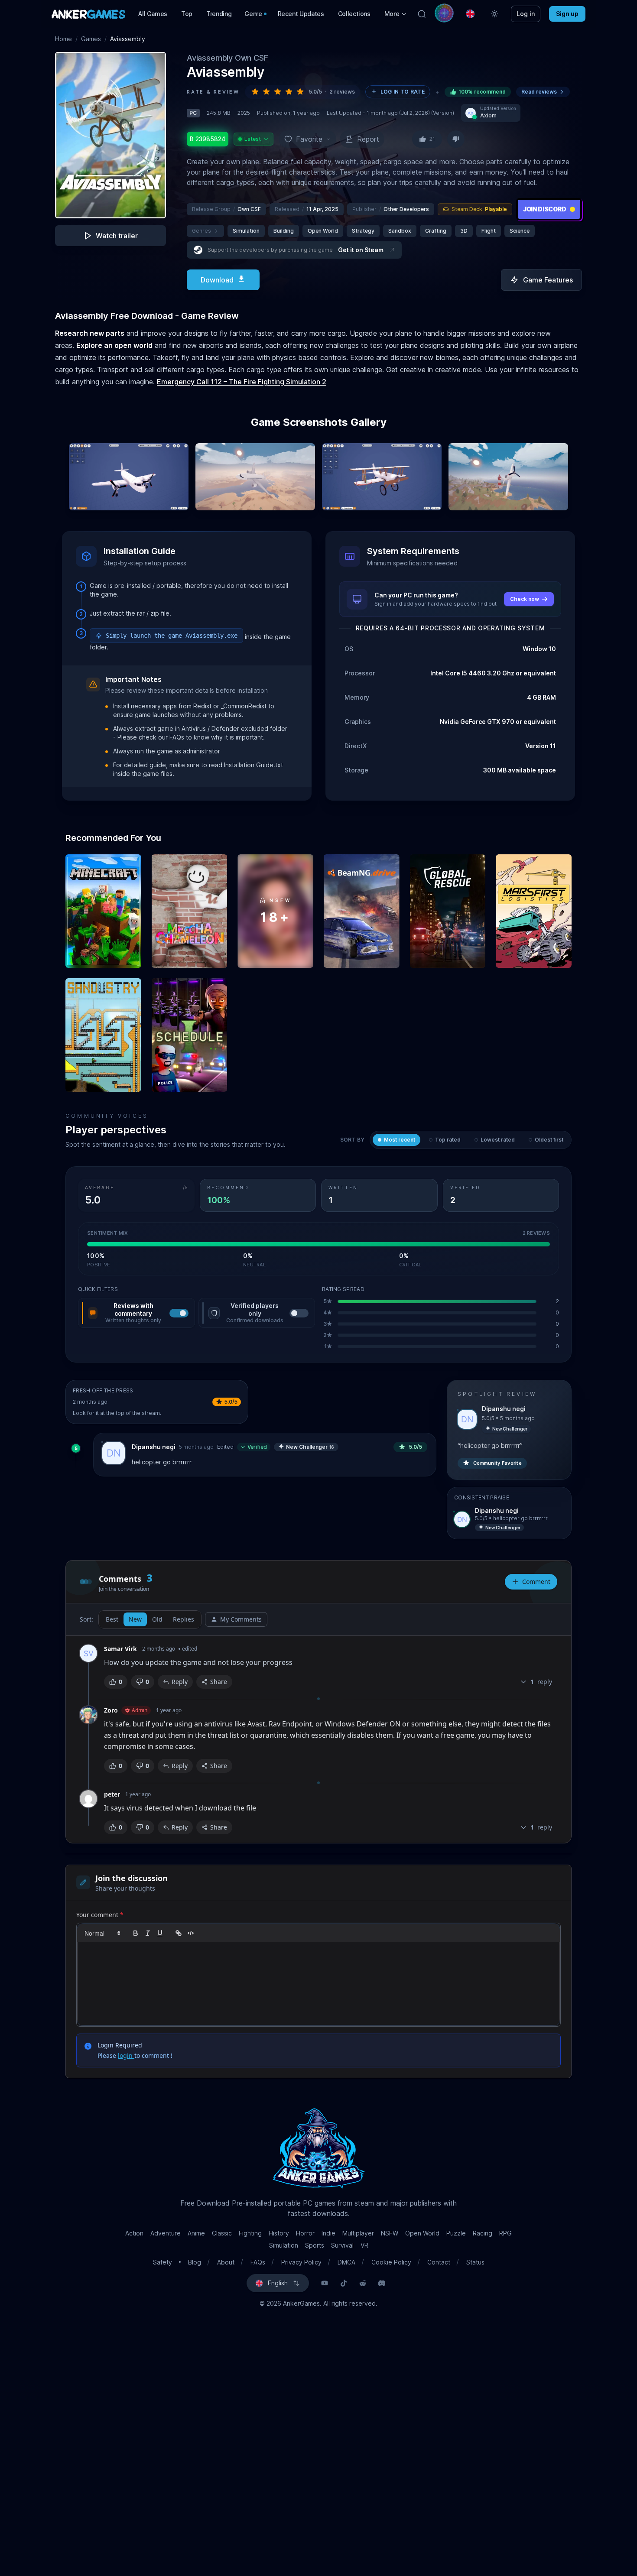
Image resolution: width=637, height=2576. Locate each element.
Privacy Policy (301, 2262)
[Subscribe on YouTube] (325, 2283)
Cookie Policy (391, 2262)
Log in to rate (403, 92)
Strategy (363, 231)
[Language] (470, 14)
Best (112, 1619)
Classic (222, 2233)
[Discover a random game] (444, 13)
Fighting (250, 2233)
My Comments (241, 1619)
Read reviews (539, 92)
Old (157, 1619)
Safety (162, 2262)
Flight (489, 231)
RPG (505, 2233)
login (126, 2055)
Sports (315, 2245)
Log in (526, 14)
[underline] (160, 1933)
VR (364, 2245)
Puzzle (456, 2233)
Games (91, 39)
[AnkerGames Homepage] (88, 14)
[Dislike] (456, 139)
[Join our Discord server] (382, 2283)
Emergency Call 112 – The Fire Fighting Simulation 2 (242, 382)
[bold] (136, 1933)
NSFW (390, 2233)
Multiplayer (358, 2233)
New (135, 1619)
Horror (305, 2233)
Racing (483, 2233)
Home (63, 39)
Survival (342, 2245)
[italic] (148, 1933)
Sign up (567, 14)
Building (284, 231)
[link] (179, 1933)
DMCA (346, 2262)
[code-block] (191, 1933)
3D (464, 231)
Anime (196, 2233)
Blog (195, 2262)
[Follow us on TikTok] (344, 2283)
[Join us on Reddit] (363, 2283)
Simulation (246, 231)
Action (134, 2233)
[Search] (422, 14)
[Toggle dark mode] (494, 14)
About (226, 2262)
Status (475, 2262)
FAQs (258, 2262)
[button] (396, 14)
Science (520, 231)
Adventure (166, 2233)
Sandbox (400, 231)
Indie (328, 2233)
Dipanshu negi (154, 1447)
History (279, 2233)
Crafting (436, 231)
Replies (184, 1619)
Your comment (100, 1915)
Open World (323, 231)
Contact (439, 2262)
